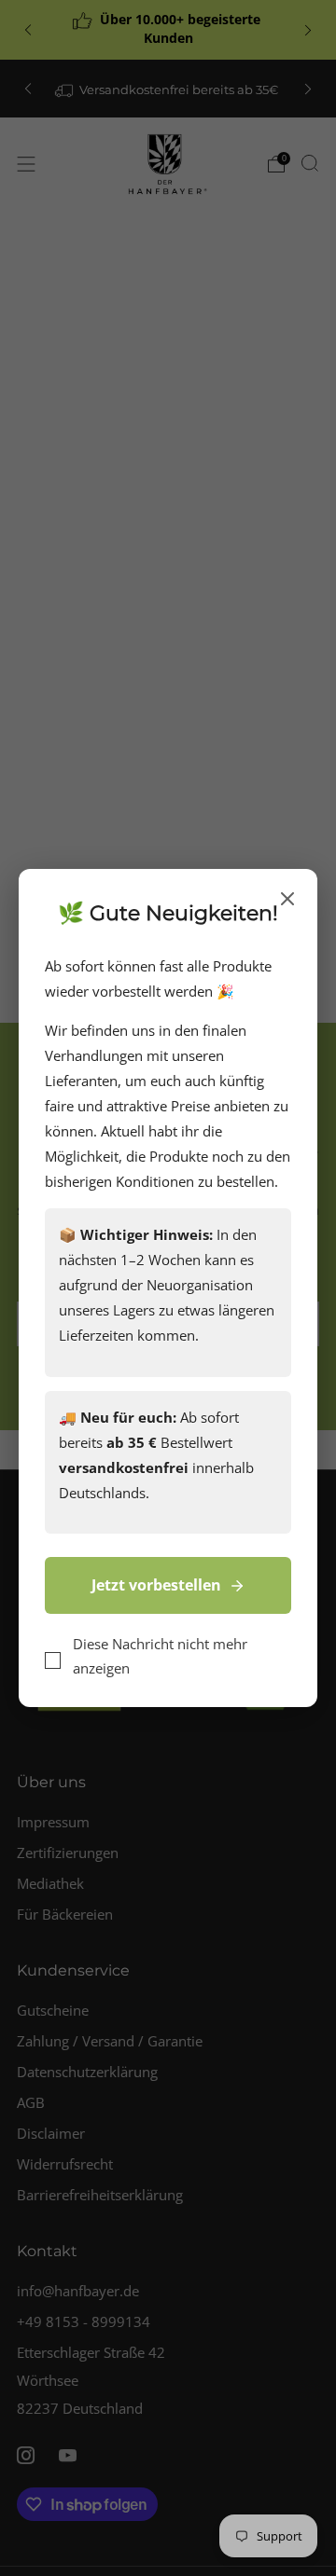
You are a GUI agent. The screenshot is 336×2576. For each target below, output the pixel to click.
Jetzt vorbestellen (156, 1585)
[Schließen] (287, 900)
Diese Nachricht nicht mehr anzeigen (160, 1656)
